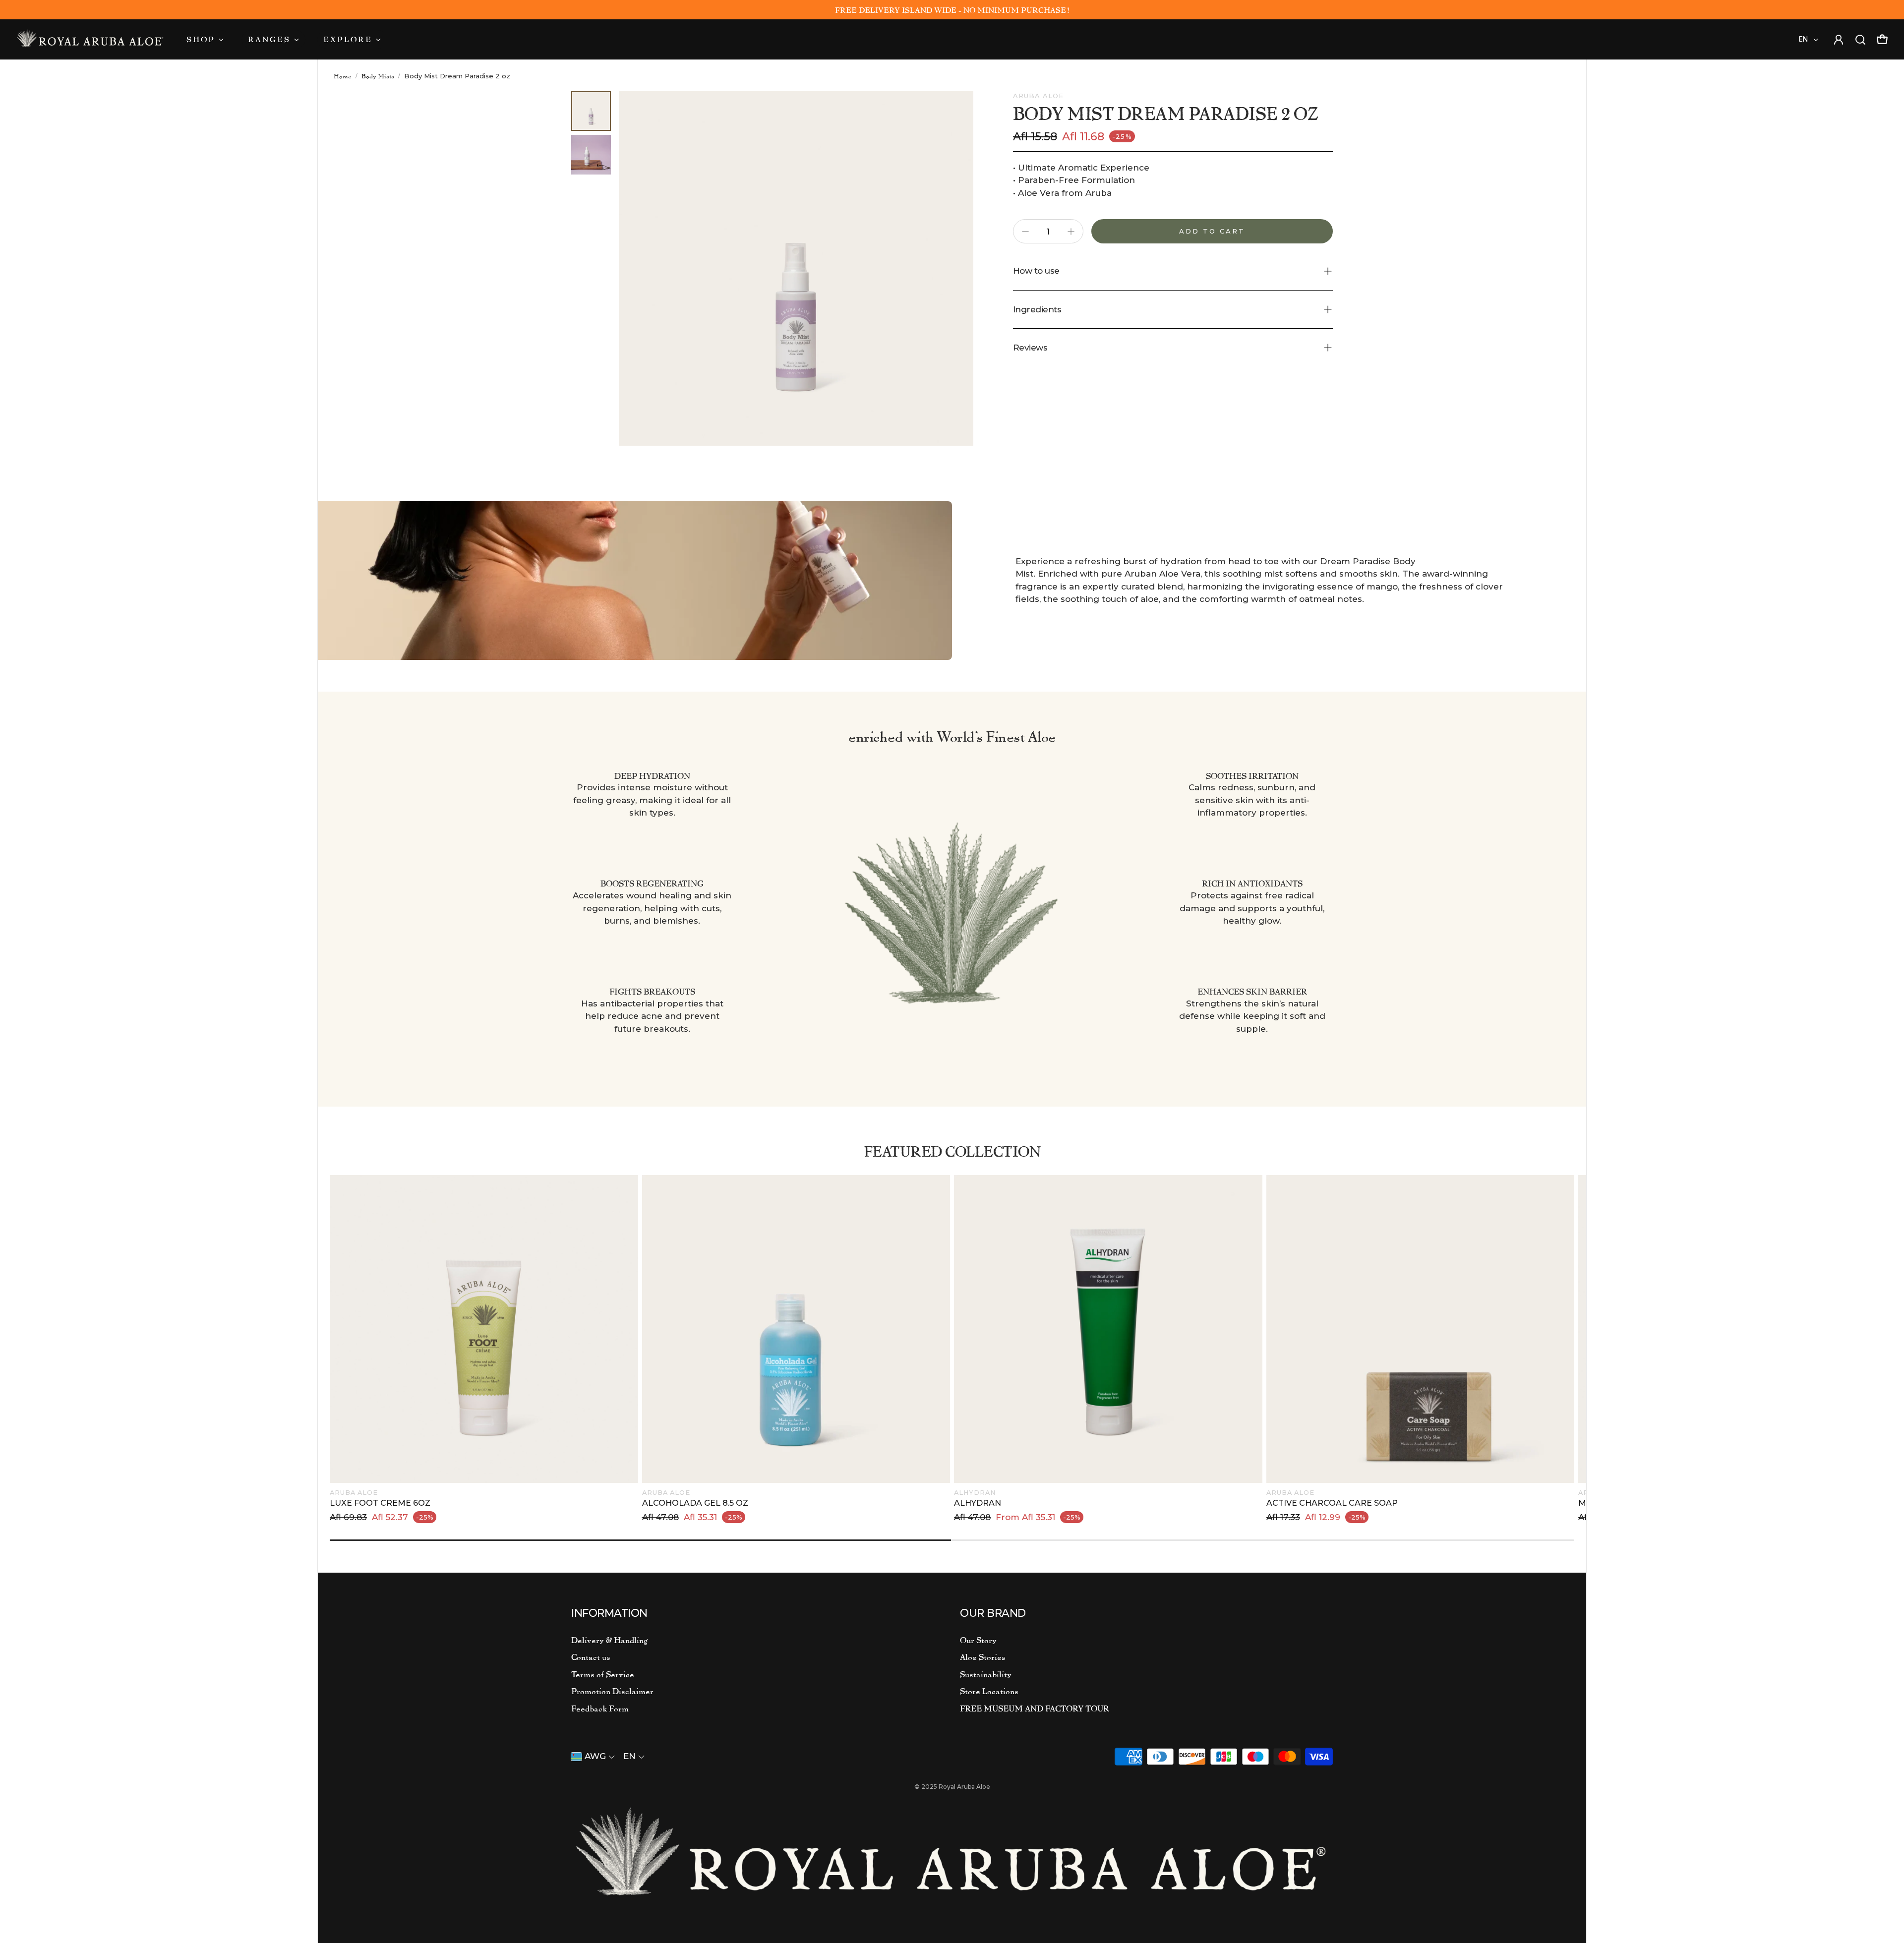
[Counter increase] (1071, 232)
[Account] (90, 37)
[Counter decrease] (1025, 232)
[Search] (1860, 38)
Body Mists (378, 76)
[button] (1173, 271)
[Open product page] (484, 1329)
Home (343, 76)
